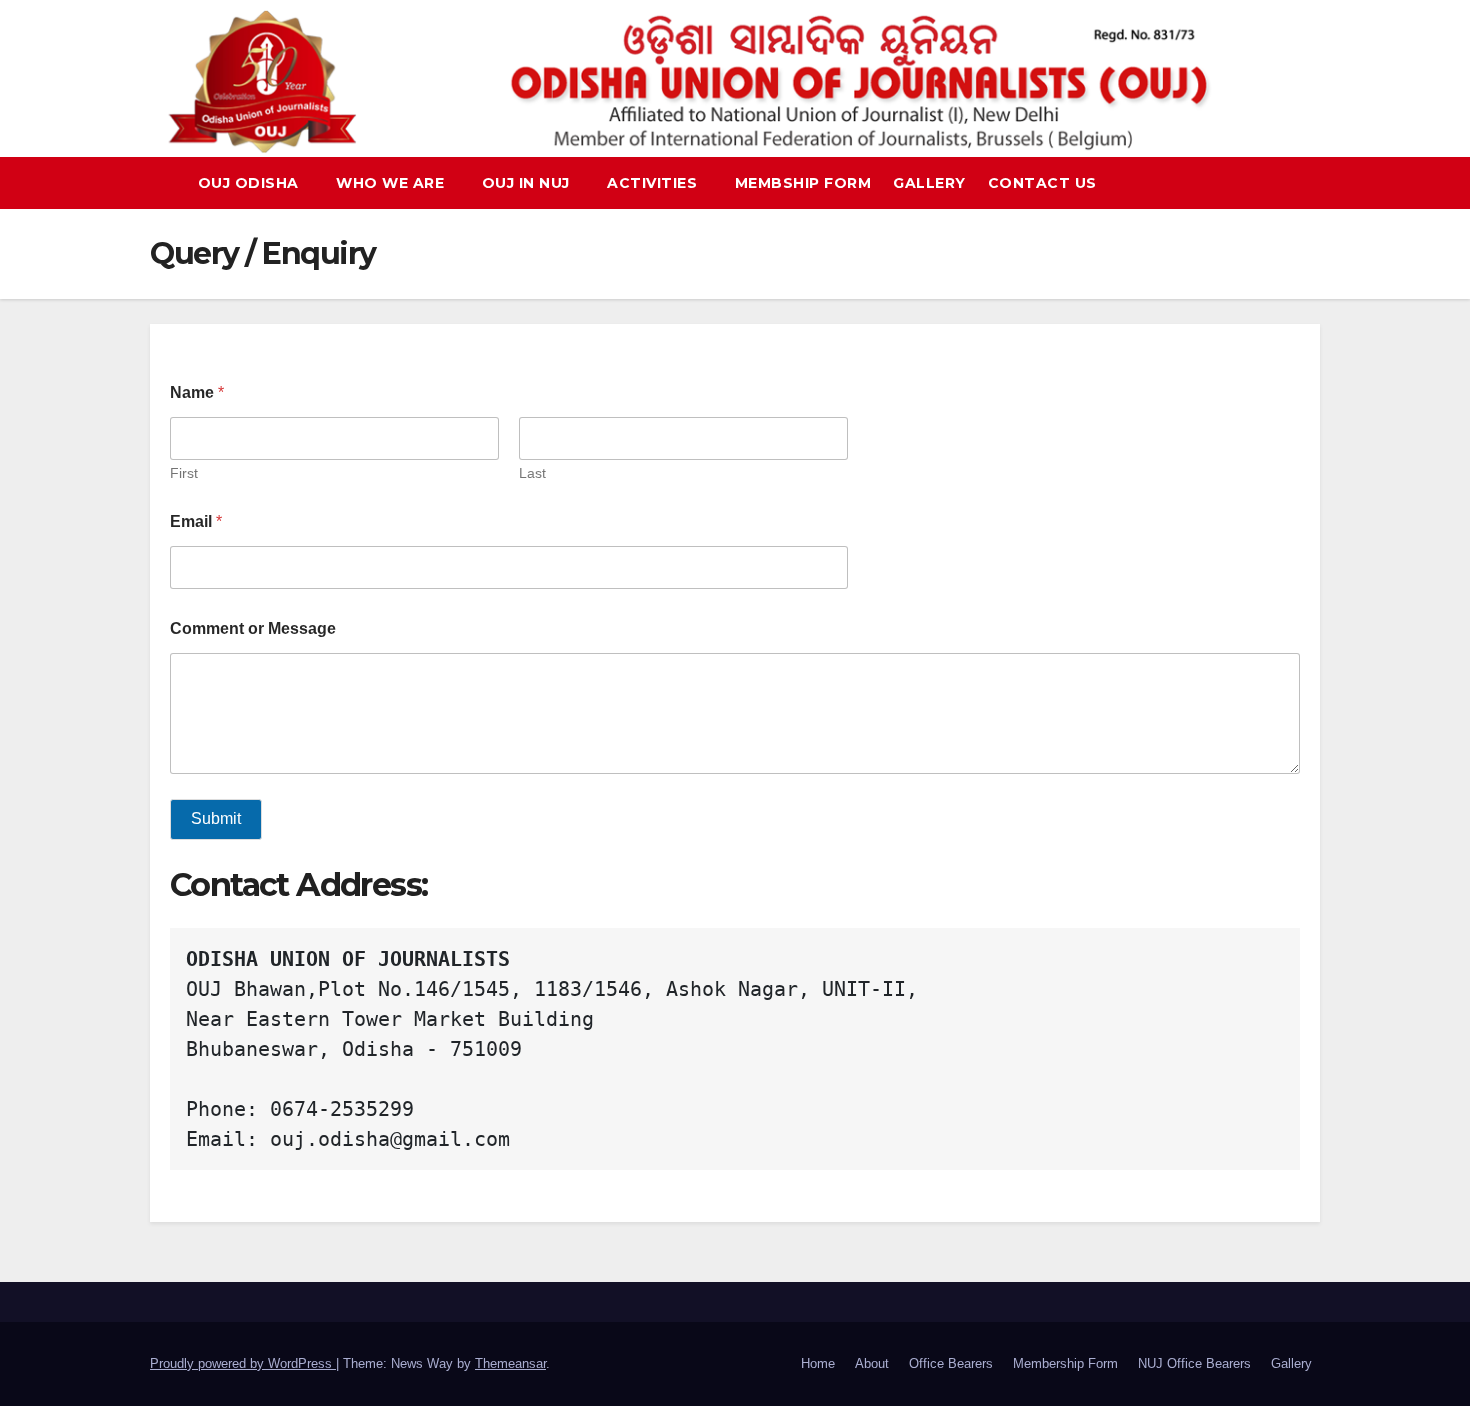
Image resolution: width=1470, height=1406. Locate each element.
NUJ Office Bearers (1194, 1363)
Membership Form (1065, 1363)
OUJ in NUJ (528, 183)
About (872, 1363)
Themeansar (510, 1363)
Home (818, 1363)
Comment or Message (253, 628)
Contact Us (1042, 183)
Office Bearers (951, 1363)
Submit (216, 818)
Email (196, 521)
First (184, 473)
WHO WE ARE (392, 183)
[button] (1314, 182)
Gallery (929, 183)
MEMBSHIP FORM (803, 183)
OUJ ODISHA (251, 183)
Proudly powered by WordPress (243, 1363)
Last (532, 473)
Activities (654, 183)
